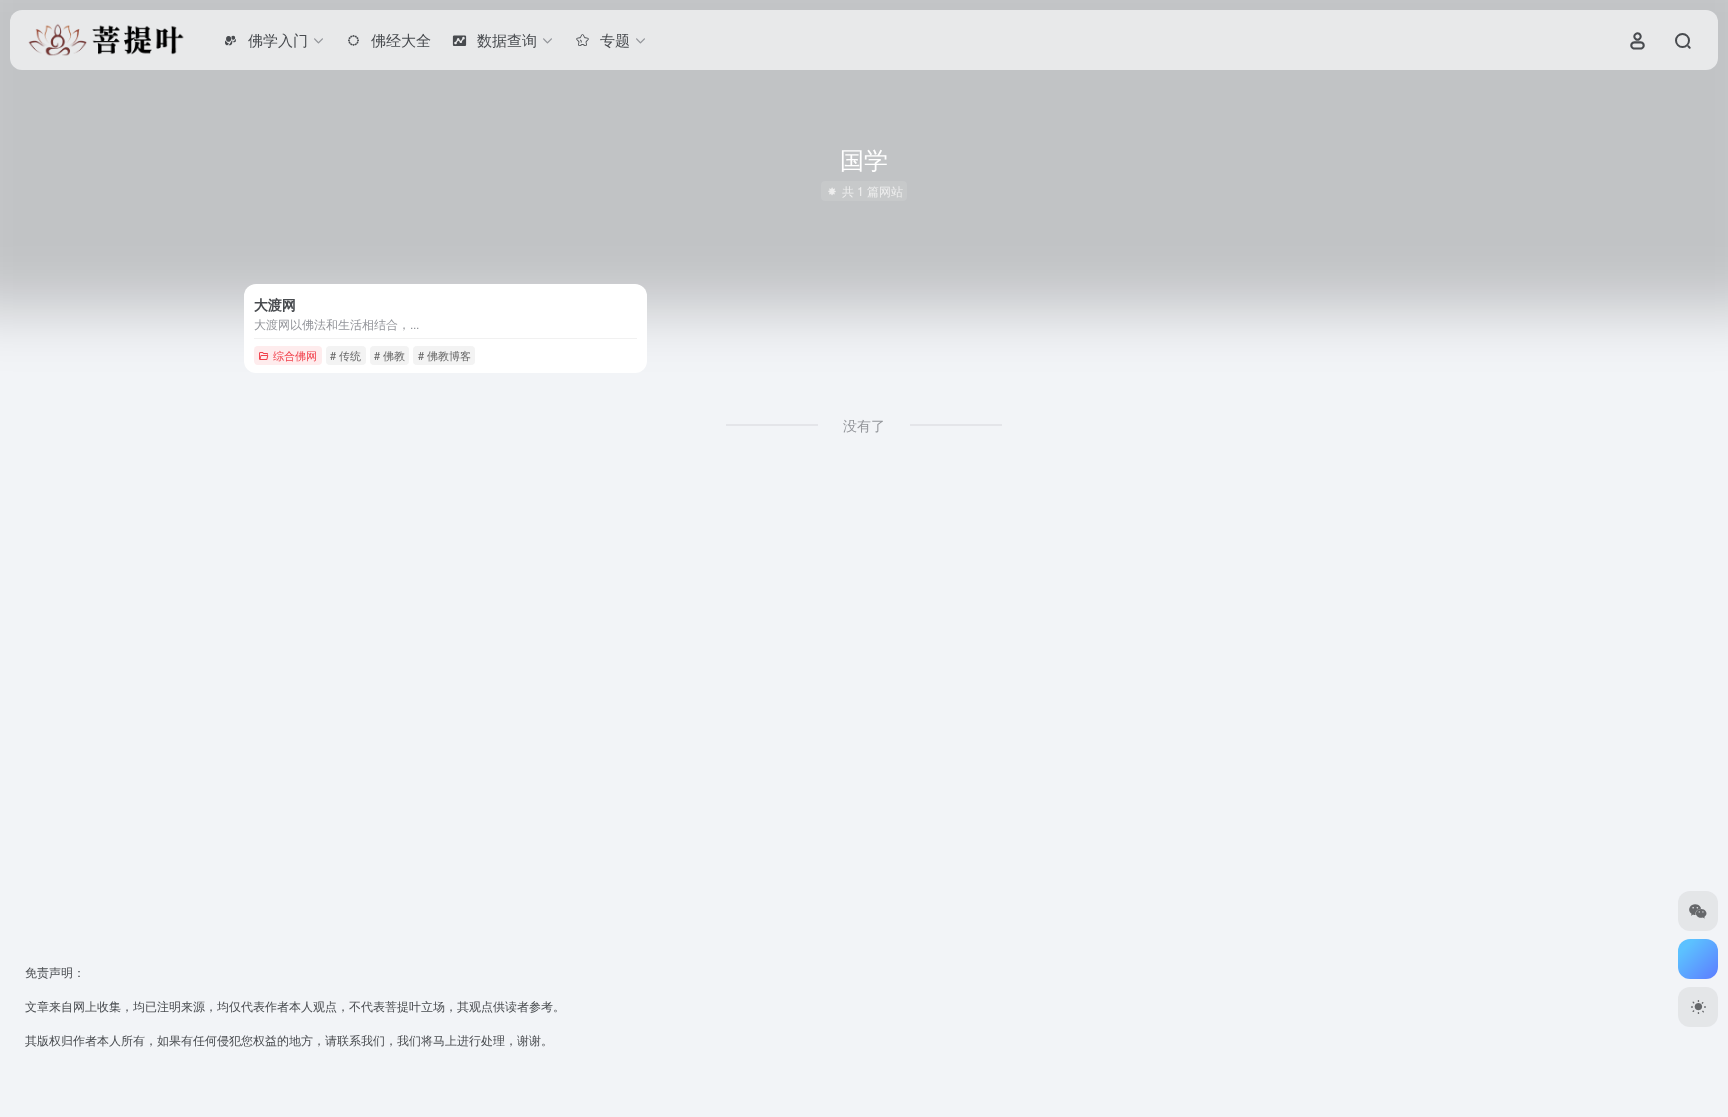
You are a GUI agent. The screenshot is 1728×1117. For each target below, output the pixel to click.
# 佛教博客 (444, 355)
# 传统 (345, 355)
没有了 (864, 425)
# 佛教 (389, 355)
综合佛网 (295, 355)
